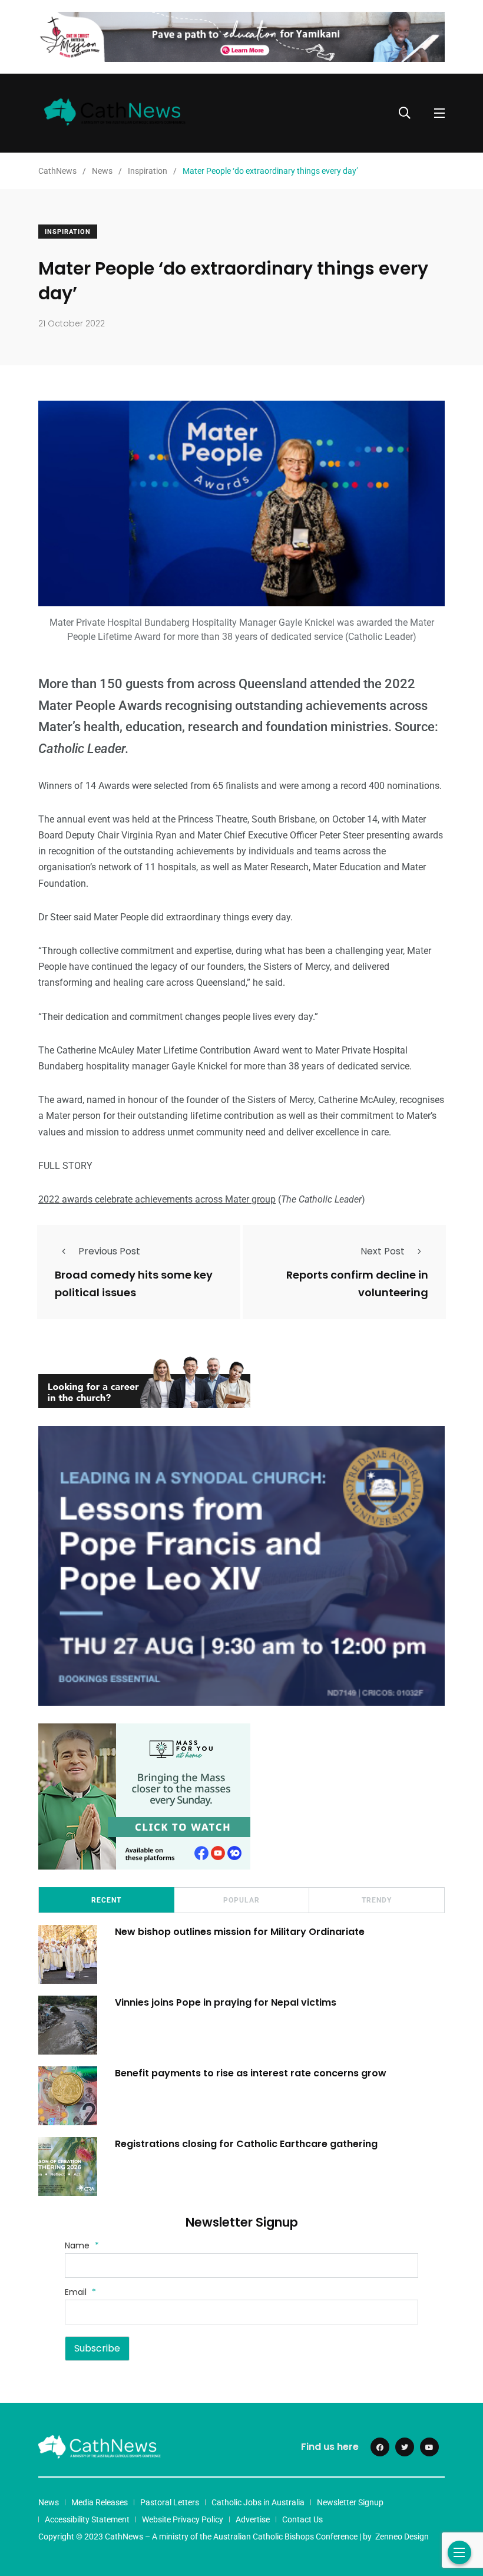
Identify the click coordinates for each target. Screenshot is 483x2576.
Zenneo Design (402, 2537)
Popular (241, 1900)
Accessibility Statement (87, 2519)
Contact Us (302, 2519)
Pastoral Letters (170, 2502)
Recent (106, 1900)
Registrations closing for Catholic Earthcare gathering (246, 2143)
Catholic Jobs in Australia (258, 2502)
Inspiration (68, 232)
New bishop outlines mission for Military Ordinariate (241, 1931)
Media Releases (100, 2502)
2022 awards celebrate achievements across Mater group (157, 1199)
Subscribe (97, 2348)
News (49, 2502)
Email (80, 2292)
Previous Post (109, 1251)
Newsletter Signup (350, 2502)
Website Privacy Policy (183, 2519)
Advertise (253, 2519)
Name (82, 2245)
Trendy (377, 1900)
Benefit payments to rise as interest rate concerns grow (251, 2073)
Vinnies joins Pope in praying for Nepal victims (226, 2002)
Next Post (383, 1251)
